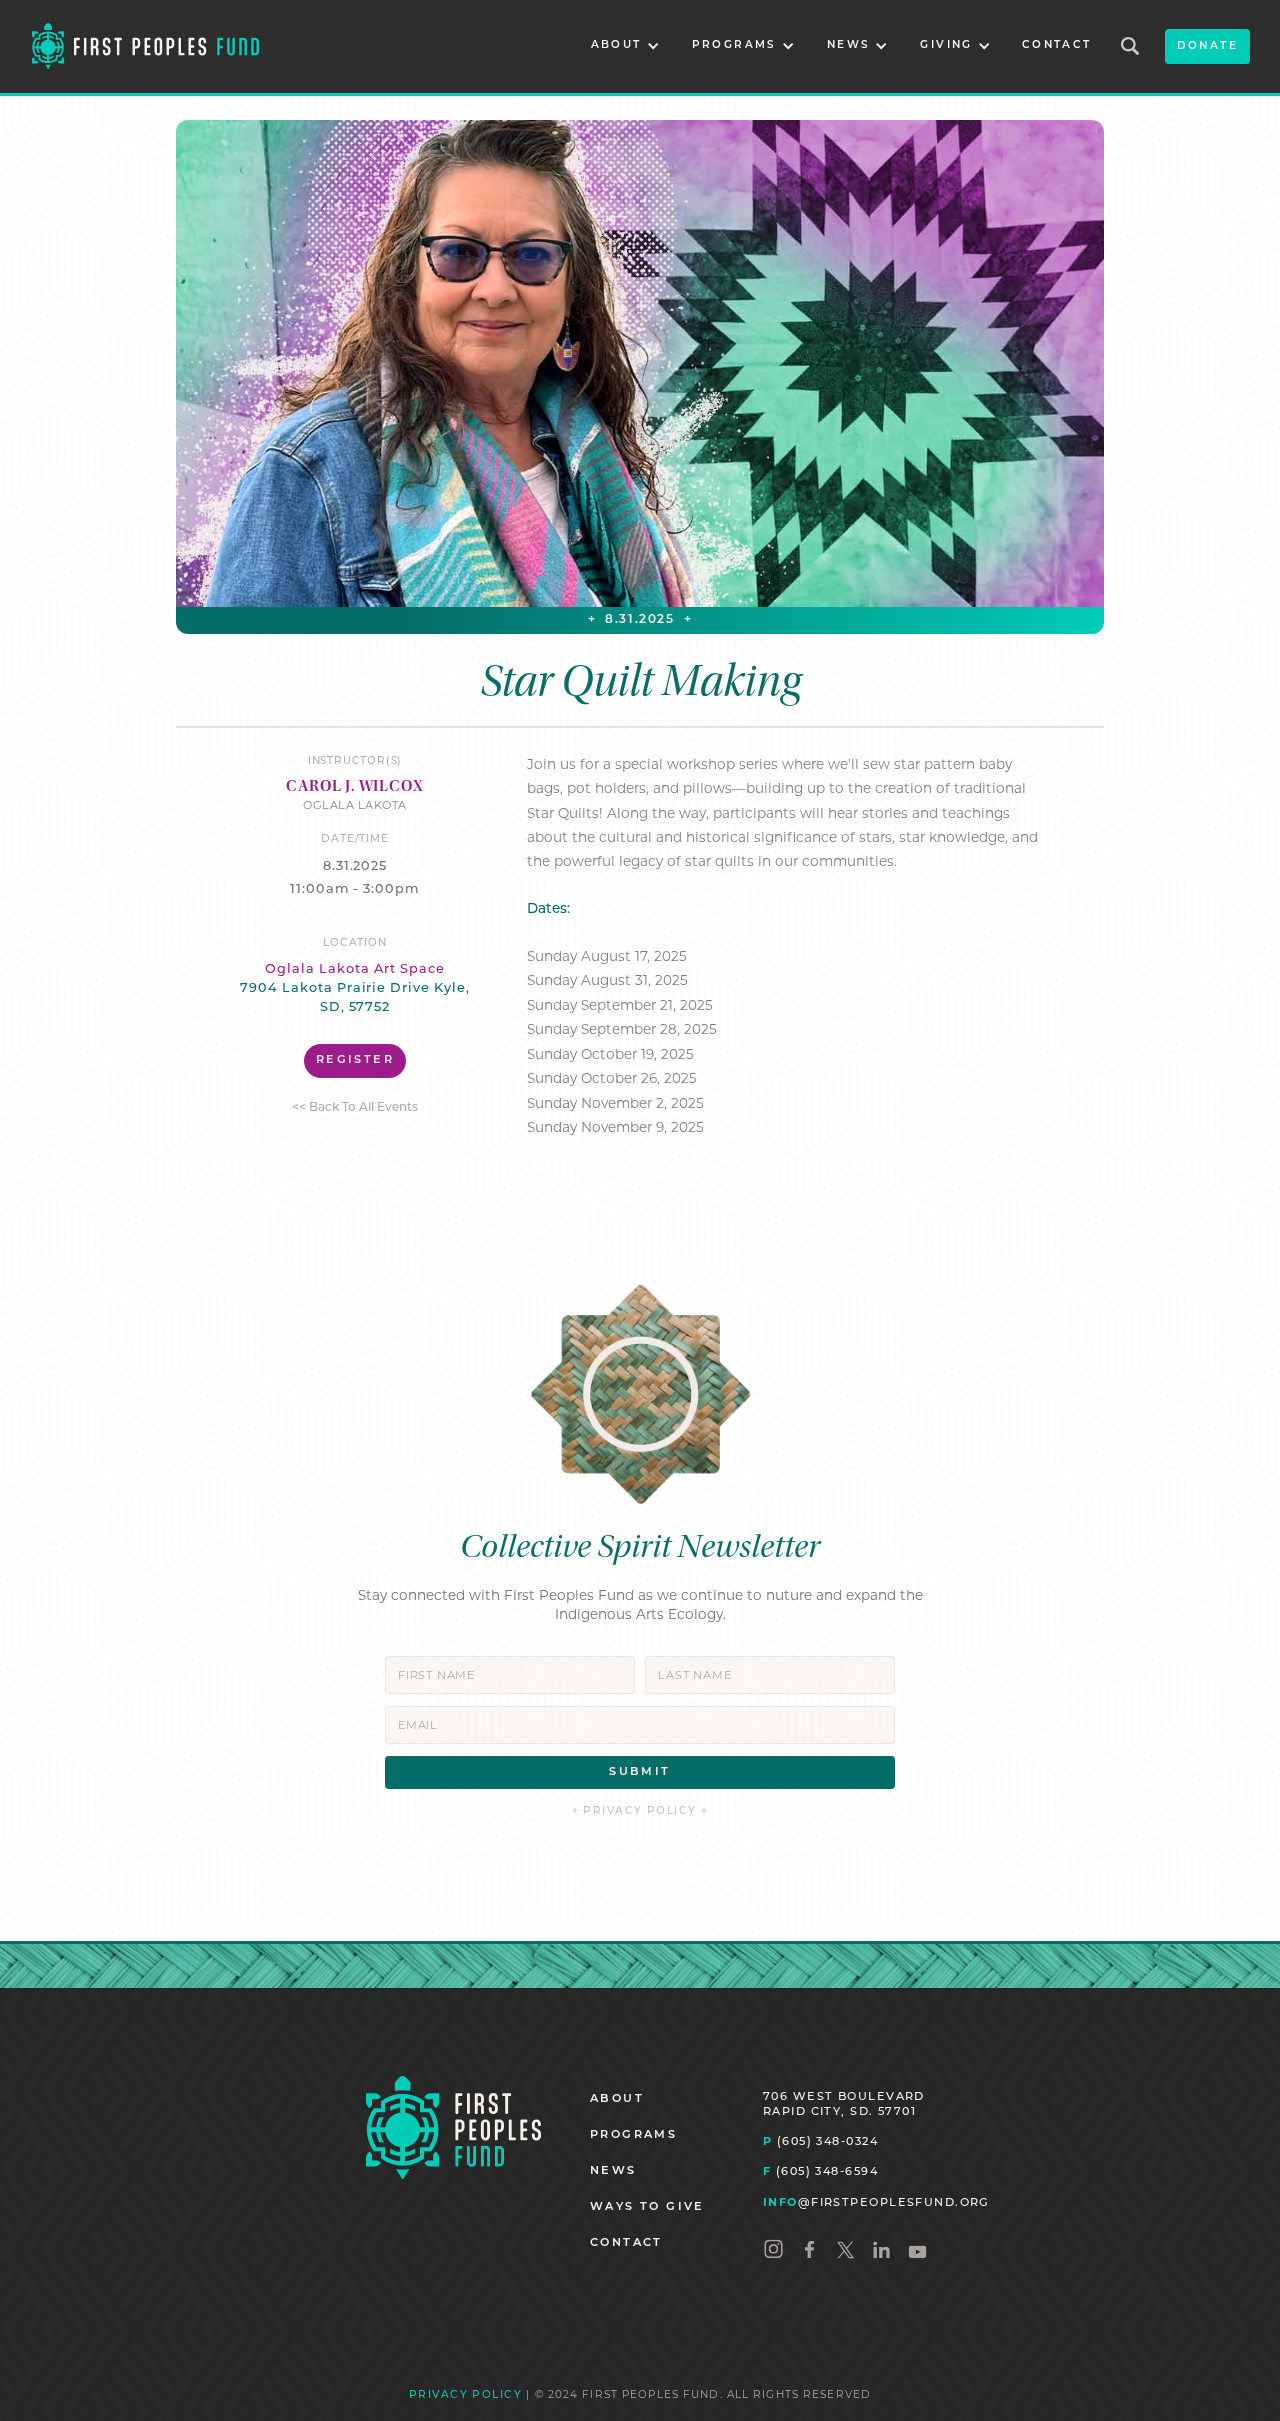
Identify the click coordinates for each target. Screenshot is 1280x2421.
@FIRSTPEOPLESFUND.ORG (876, 2202)
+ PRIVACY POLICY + (640, 1811)
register (355, 1060)
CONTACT (1057, 45)
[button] (625, 46)
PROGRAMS (633, 2135)
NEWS (613, 2171)
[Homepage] (453, 2127)
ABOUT (617, 2099)
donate (1207, 46)
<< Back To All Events (355, 1108)
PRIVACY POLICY (465, 2395)
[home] (145, 46)
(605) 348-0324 (820, 2141)
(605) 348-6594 (820, 2171)
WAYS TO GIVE (647, 2207)
